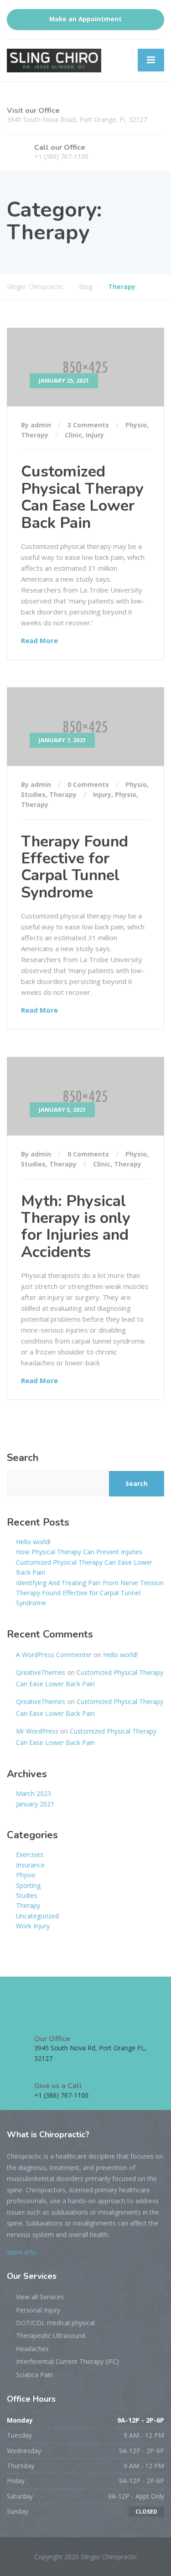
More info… (24, 2252)
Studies (33, 794)
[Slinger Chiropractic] (54, 60)
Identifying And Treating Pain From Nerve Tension (90, 1583)
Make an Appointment (85, 19)
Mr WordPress (37, 1731)
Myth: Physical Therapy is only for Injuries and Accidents (76, 1227)
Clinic (73, 435)
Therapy (35, 435)
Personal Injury (38, 2310)
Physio (136, 425)
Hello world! (33, 1542)
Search (23, 1458)
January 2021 (35, 1804)
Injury (95, 435)
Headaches (32, 2349)
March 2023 (34, 1793)
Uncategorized (37, 1916)
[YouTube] (65, 2011)
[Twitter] (32, 2011)
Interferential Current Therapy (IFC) (67, 2361)
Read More (39, 640)
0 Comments (88, 784)
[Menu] (151, 60)
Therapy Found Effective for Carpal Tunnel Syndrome (75, 867)
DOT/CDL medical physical (55, 2323)
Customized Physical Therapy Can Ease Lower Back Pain (82, 497)
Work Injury (33, 1926)
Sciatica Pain (34, 2375)
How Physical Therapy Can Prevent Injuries (79, 1552)
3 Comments (88, 425)
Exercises (30, 1854)
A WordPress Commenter (54, 1655)
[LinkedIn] (49, 2011)
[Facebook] (15, 2011)
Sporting (28, 1885)
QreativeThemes (41, 1672)
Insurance (30, 1865)
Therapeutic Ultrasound (51, 2335)
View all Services (40, 2297)
